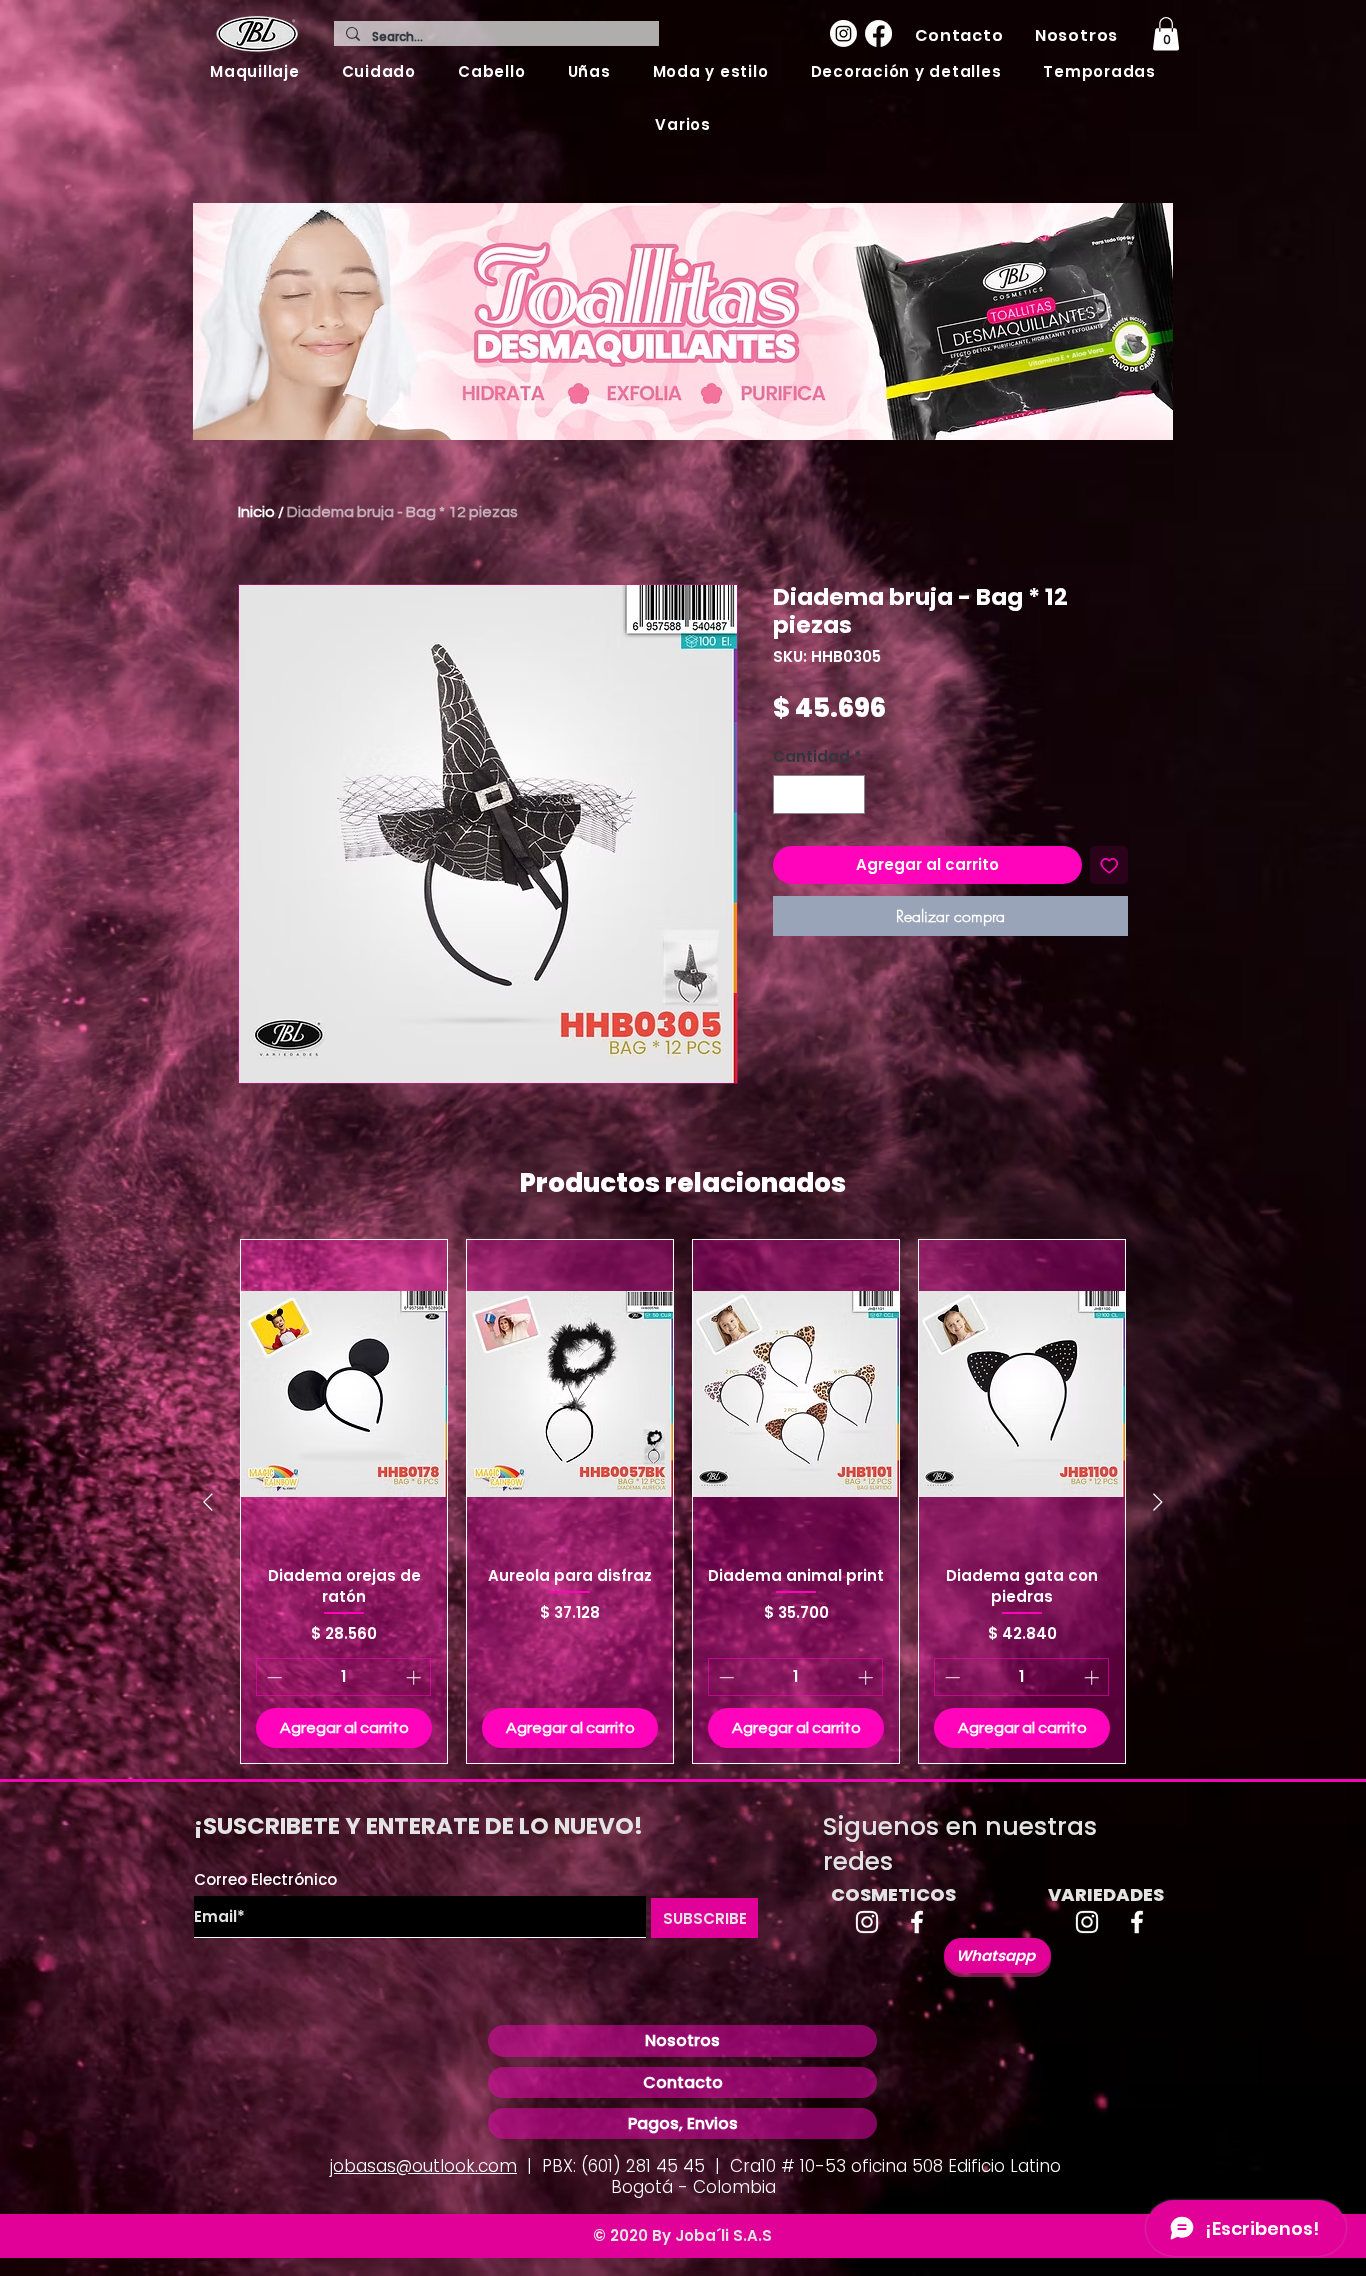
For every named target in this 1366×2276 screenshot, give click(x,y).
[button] (255, 71)
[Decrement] (789, 794)
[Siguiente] (1158, 1502)
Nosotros (682, 2040)
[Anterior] (208, 1502)
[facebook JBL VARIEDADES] (1137, 1922)
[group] (683, 1501)
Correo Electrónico (265, 1879)
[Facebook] (878, 33)
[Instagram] (843, 33)
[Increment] (849, 794)
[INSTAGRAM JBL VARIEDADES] (1087, 1922)
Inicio (256, 512)
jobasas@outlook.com (423, 2166)
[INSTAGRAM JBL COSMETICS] (867, 1922)
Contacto (683, 2082)
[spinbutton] (819, 794)
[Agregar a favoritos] (1109, 865)
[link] (1166, 33)
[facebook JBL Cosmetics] (917, 1922)
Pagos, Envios (683, 2123)
